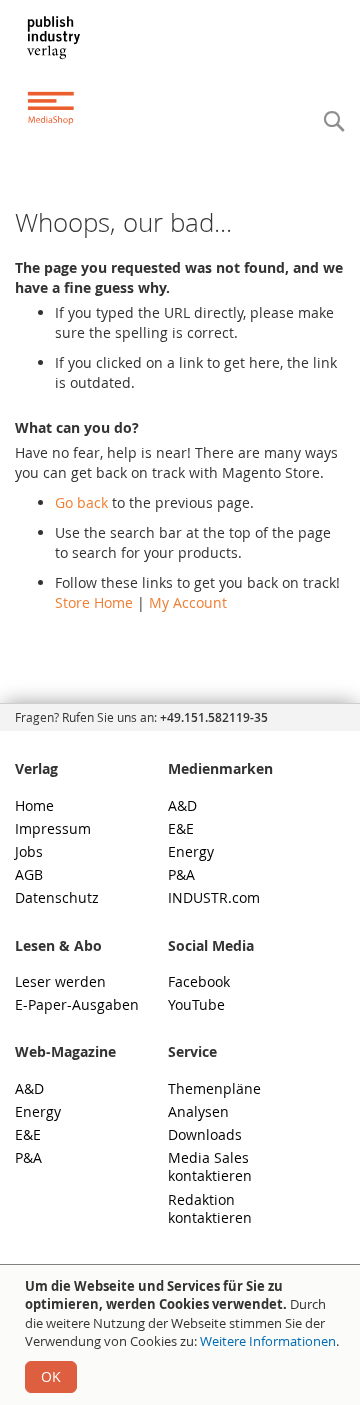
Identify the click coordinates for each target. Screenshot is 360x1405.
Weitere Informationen (268, 1341)
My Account (188, 602)
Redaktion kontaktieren (210, 1208)
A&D (182, 805)
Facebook (199, 981)
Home (34, 805)
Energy (191, 851)
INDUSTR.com (214, 897)
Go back (81, 502)
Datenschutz (57, 897)
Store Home (94, 602)
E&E (181, 828)
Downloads (205, 1134)
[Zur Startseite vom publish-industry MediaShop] (64, 69)
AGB (29, 874)
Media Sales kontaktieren (210, 1166)
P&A (181, 874)
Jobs (29, 851)
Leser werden (60, 981)
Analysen (198, 1111)
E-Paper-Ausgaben (77, 1004)
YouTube (196, 1004)
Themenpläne (214, 1088)
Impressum (53, 828)
